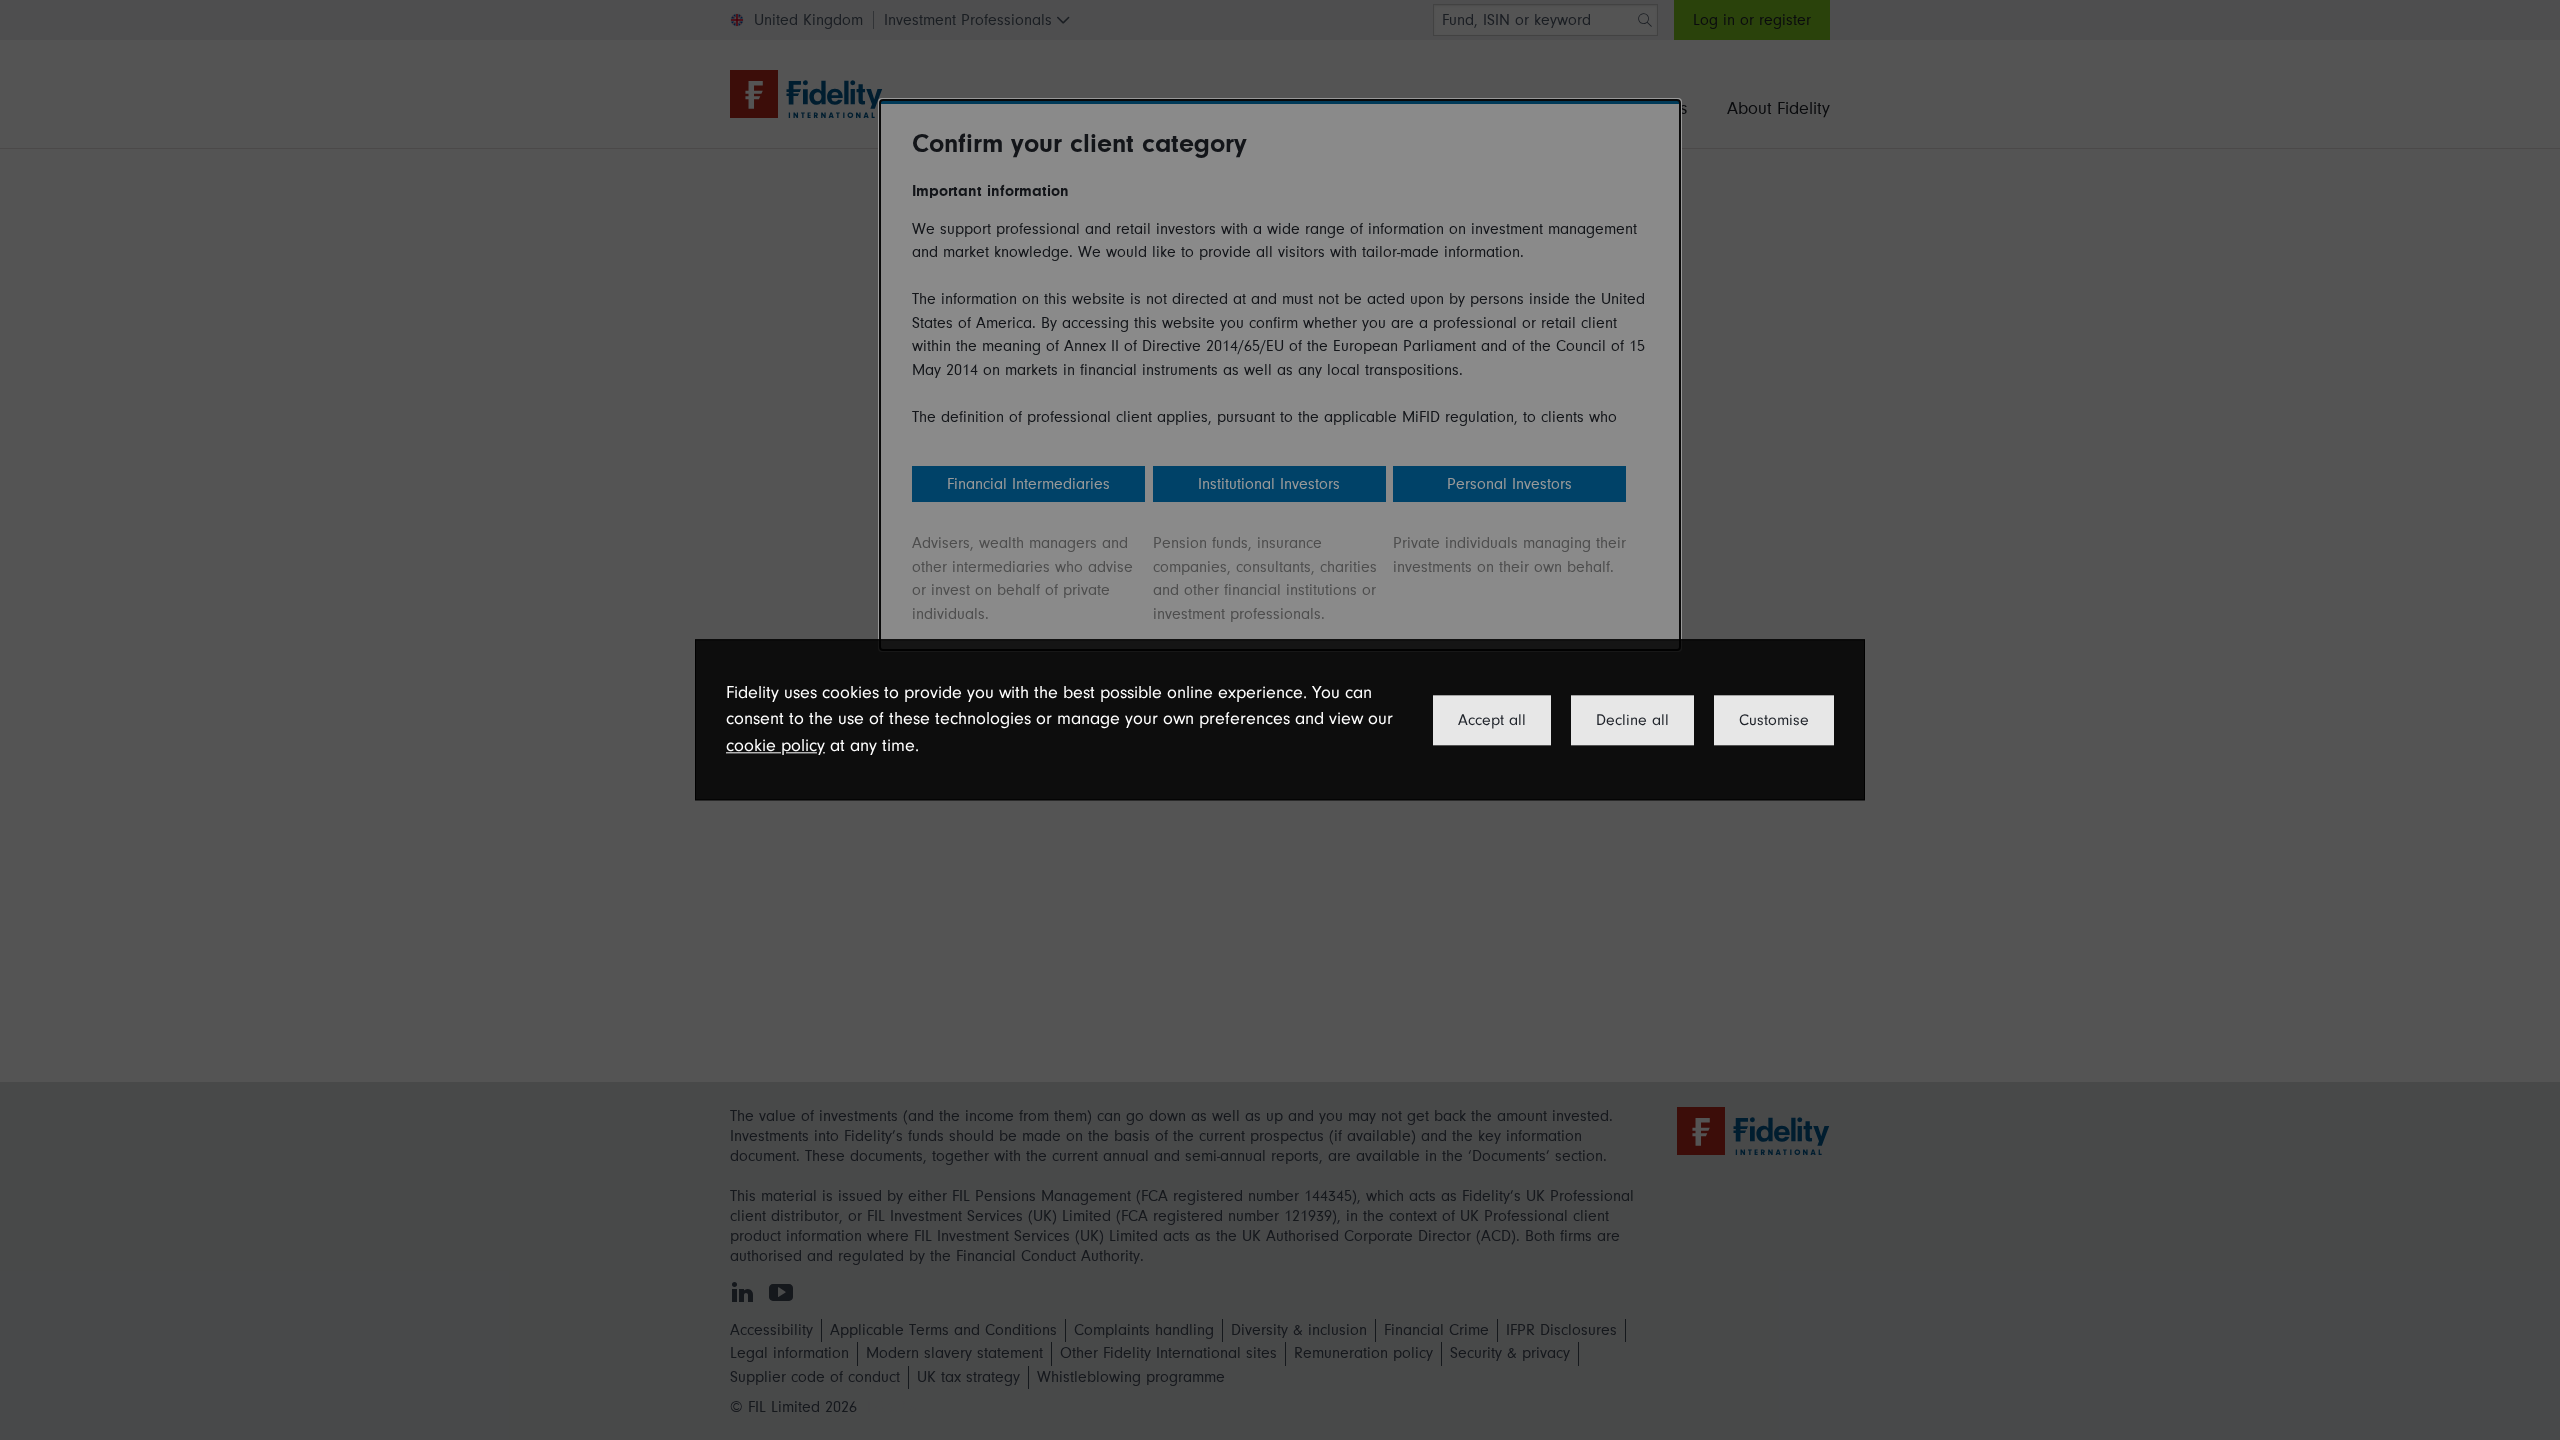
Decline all (1632, 720)
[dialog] (1280, 719)
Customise (1774, 720)
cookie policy (775, 745)
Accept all (1492, 720)
